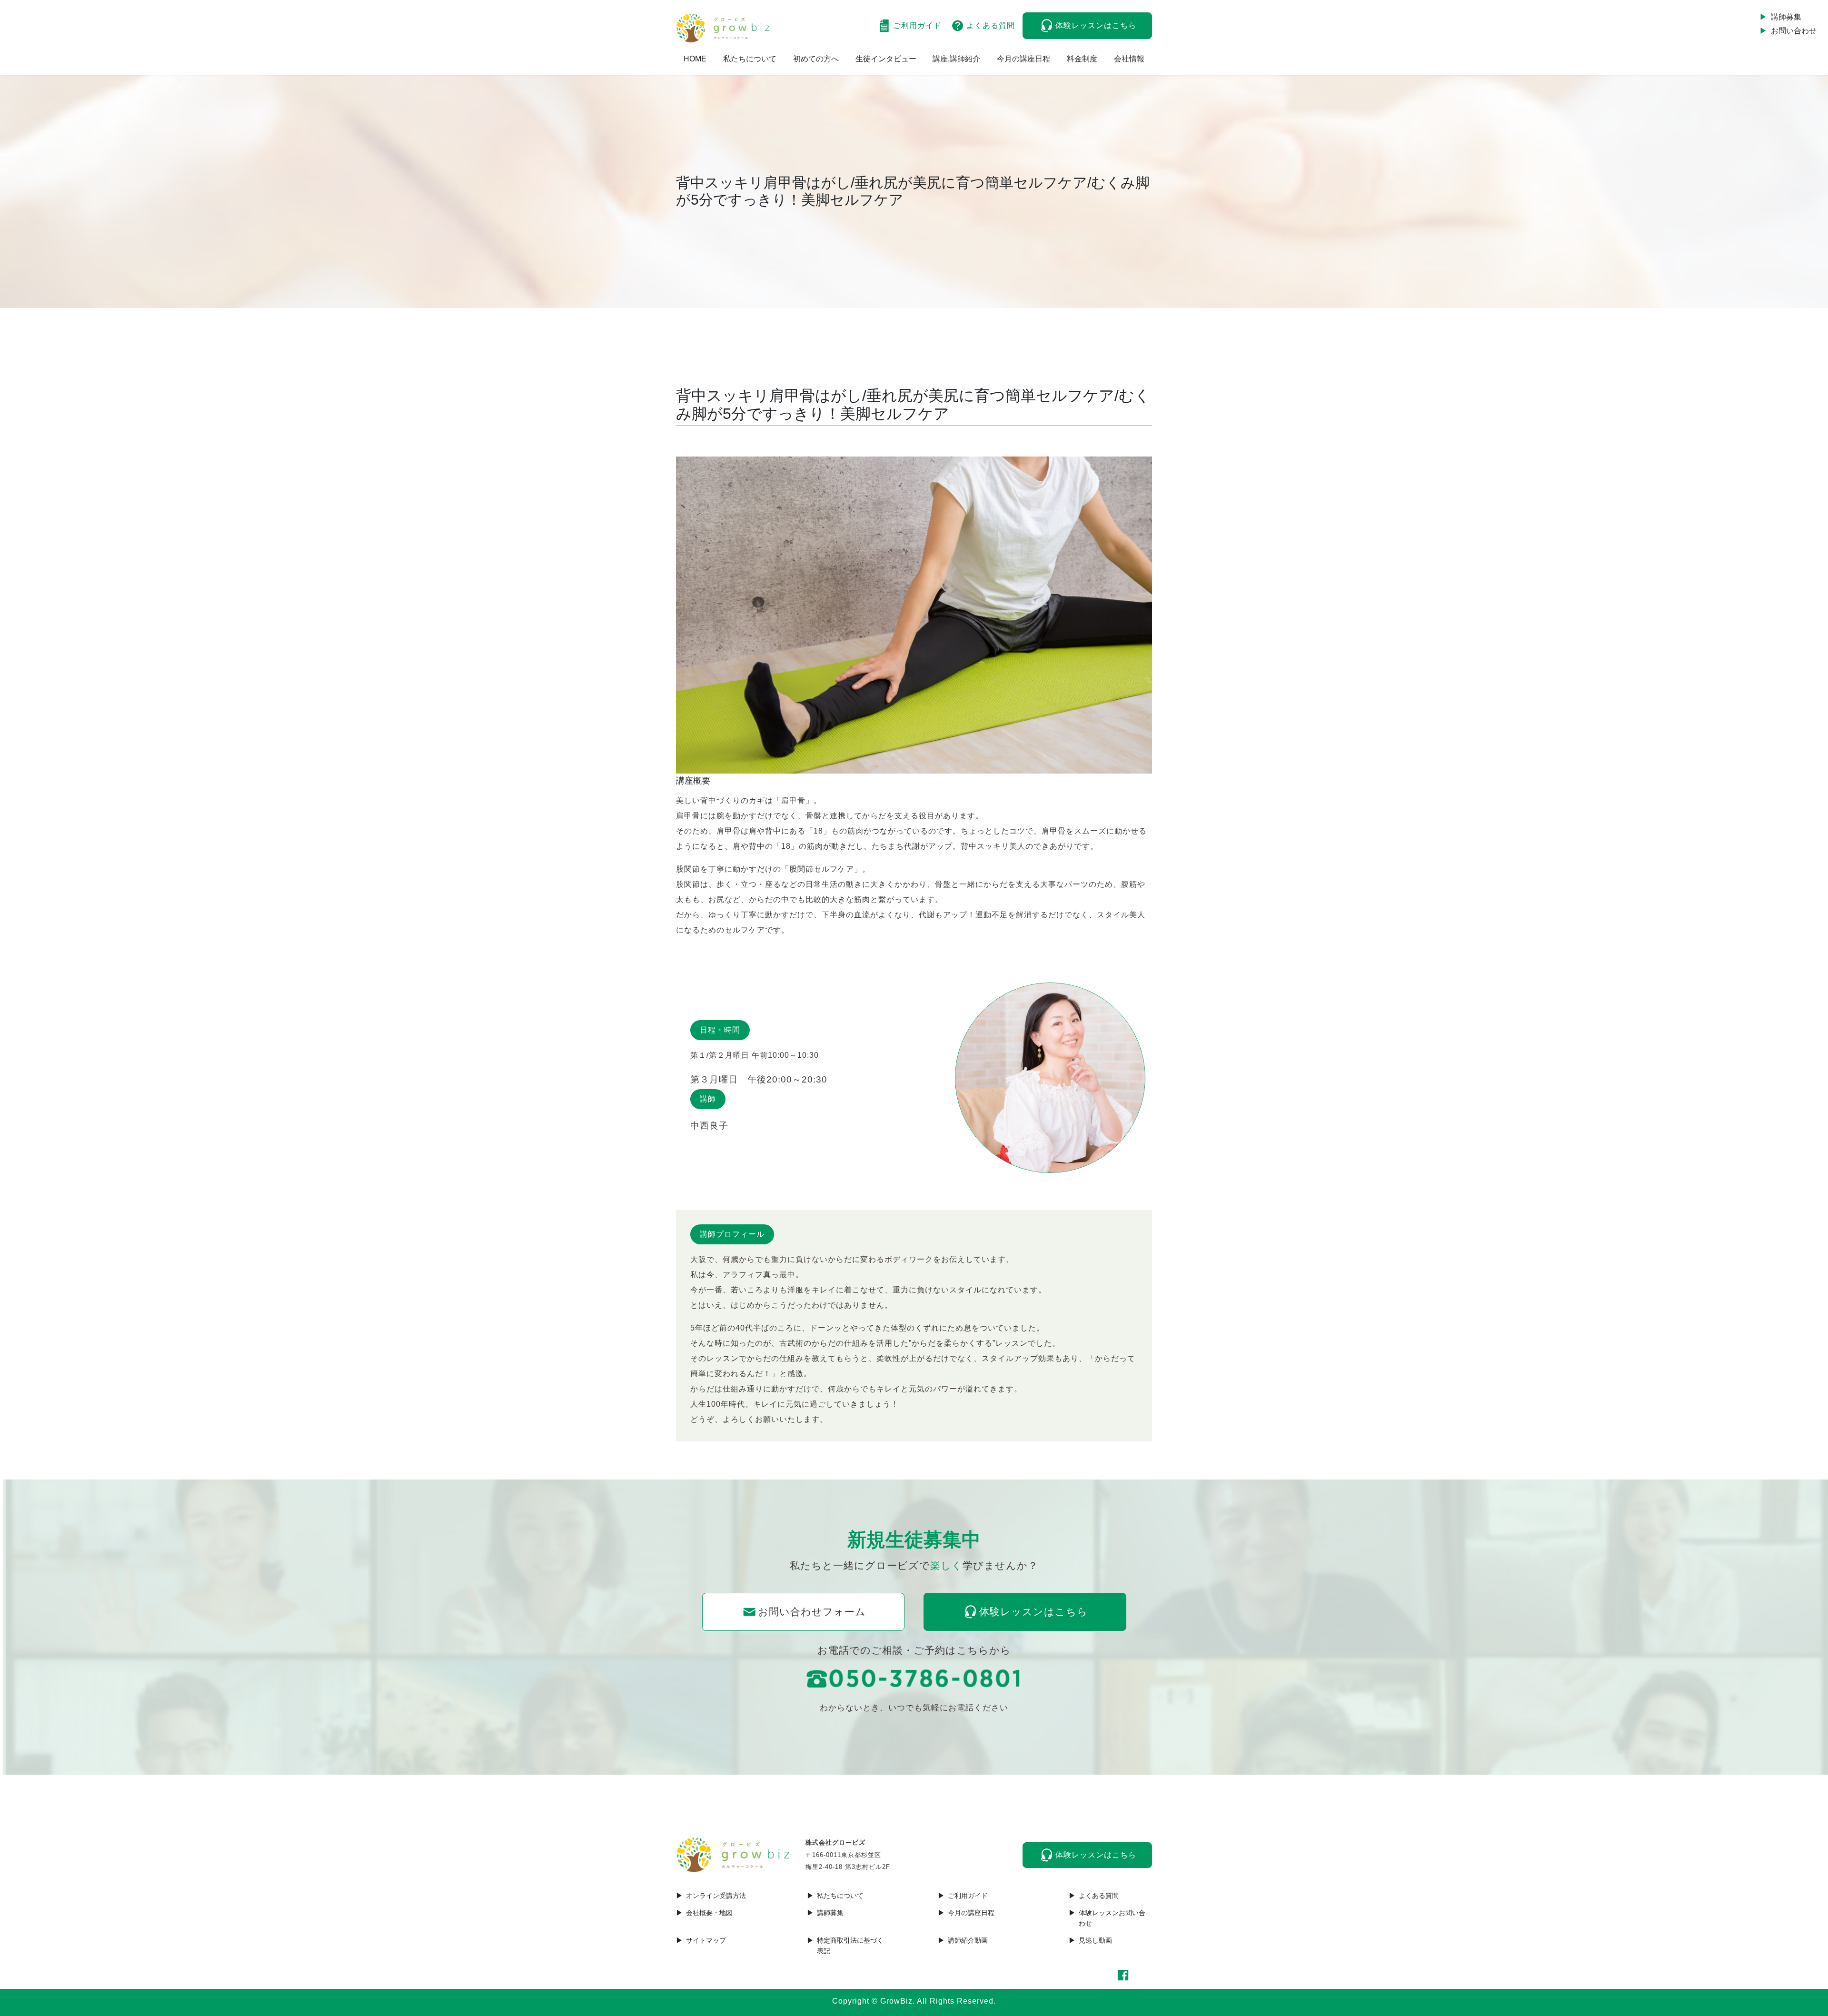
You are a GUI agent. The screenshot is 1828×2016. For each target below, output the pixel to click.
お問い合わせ (1794, 31)
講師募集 (1786, 17)
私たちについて (750, 59)
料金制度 (1082, 59)
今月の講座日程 (1023, 59)
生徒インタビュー (886, 59)
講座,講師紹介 (956, 59)
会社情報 (1129, 59)
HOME (695, 59)
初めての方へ (816, 59)
